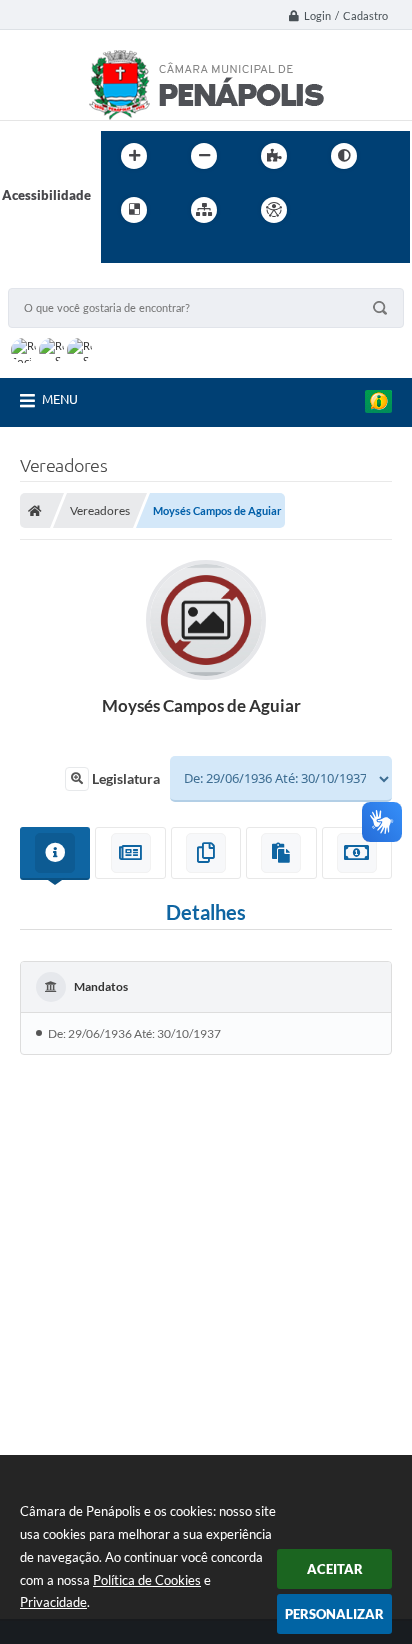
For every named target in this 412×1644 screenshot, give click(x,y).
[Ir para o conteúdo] (331, 210)
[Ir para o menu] (375, 210)
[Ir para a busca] (121, 251)
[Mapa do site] (204, 210)
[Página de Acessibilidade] (274, 210)
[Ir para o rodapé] (165, 251)
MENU (60, 399)
